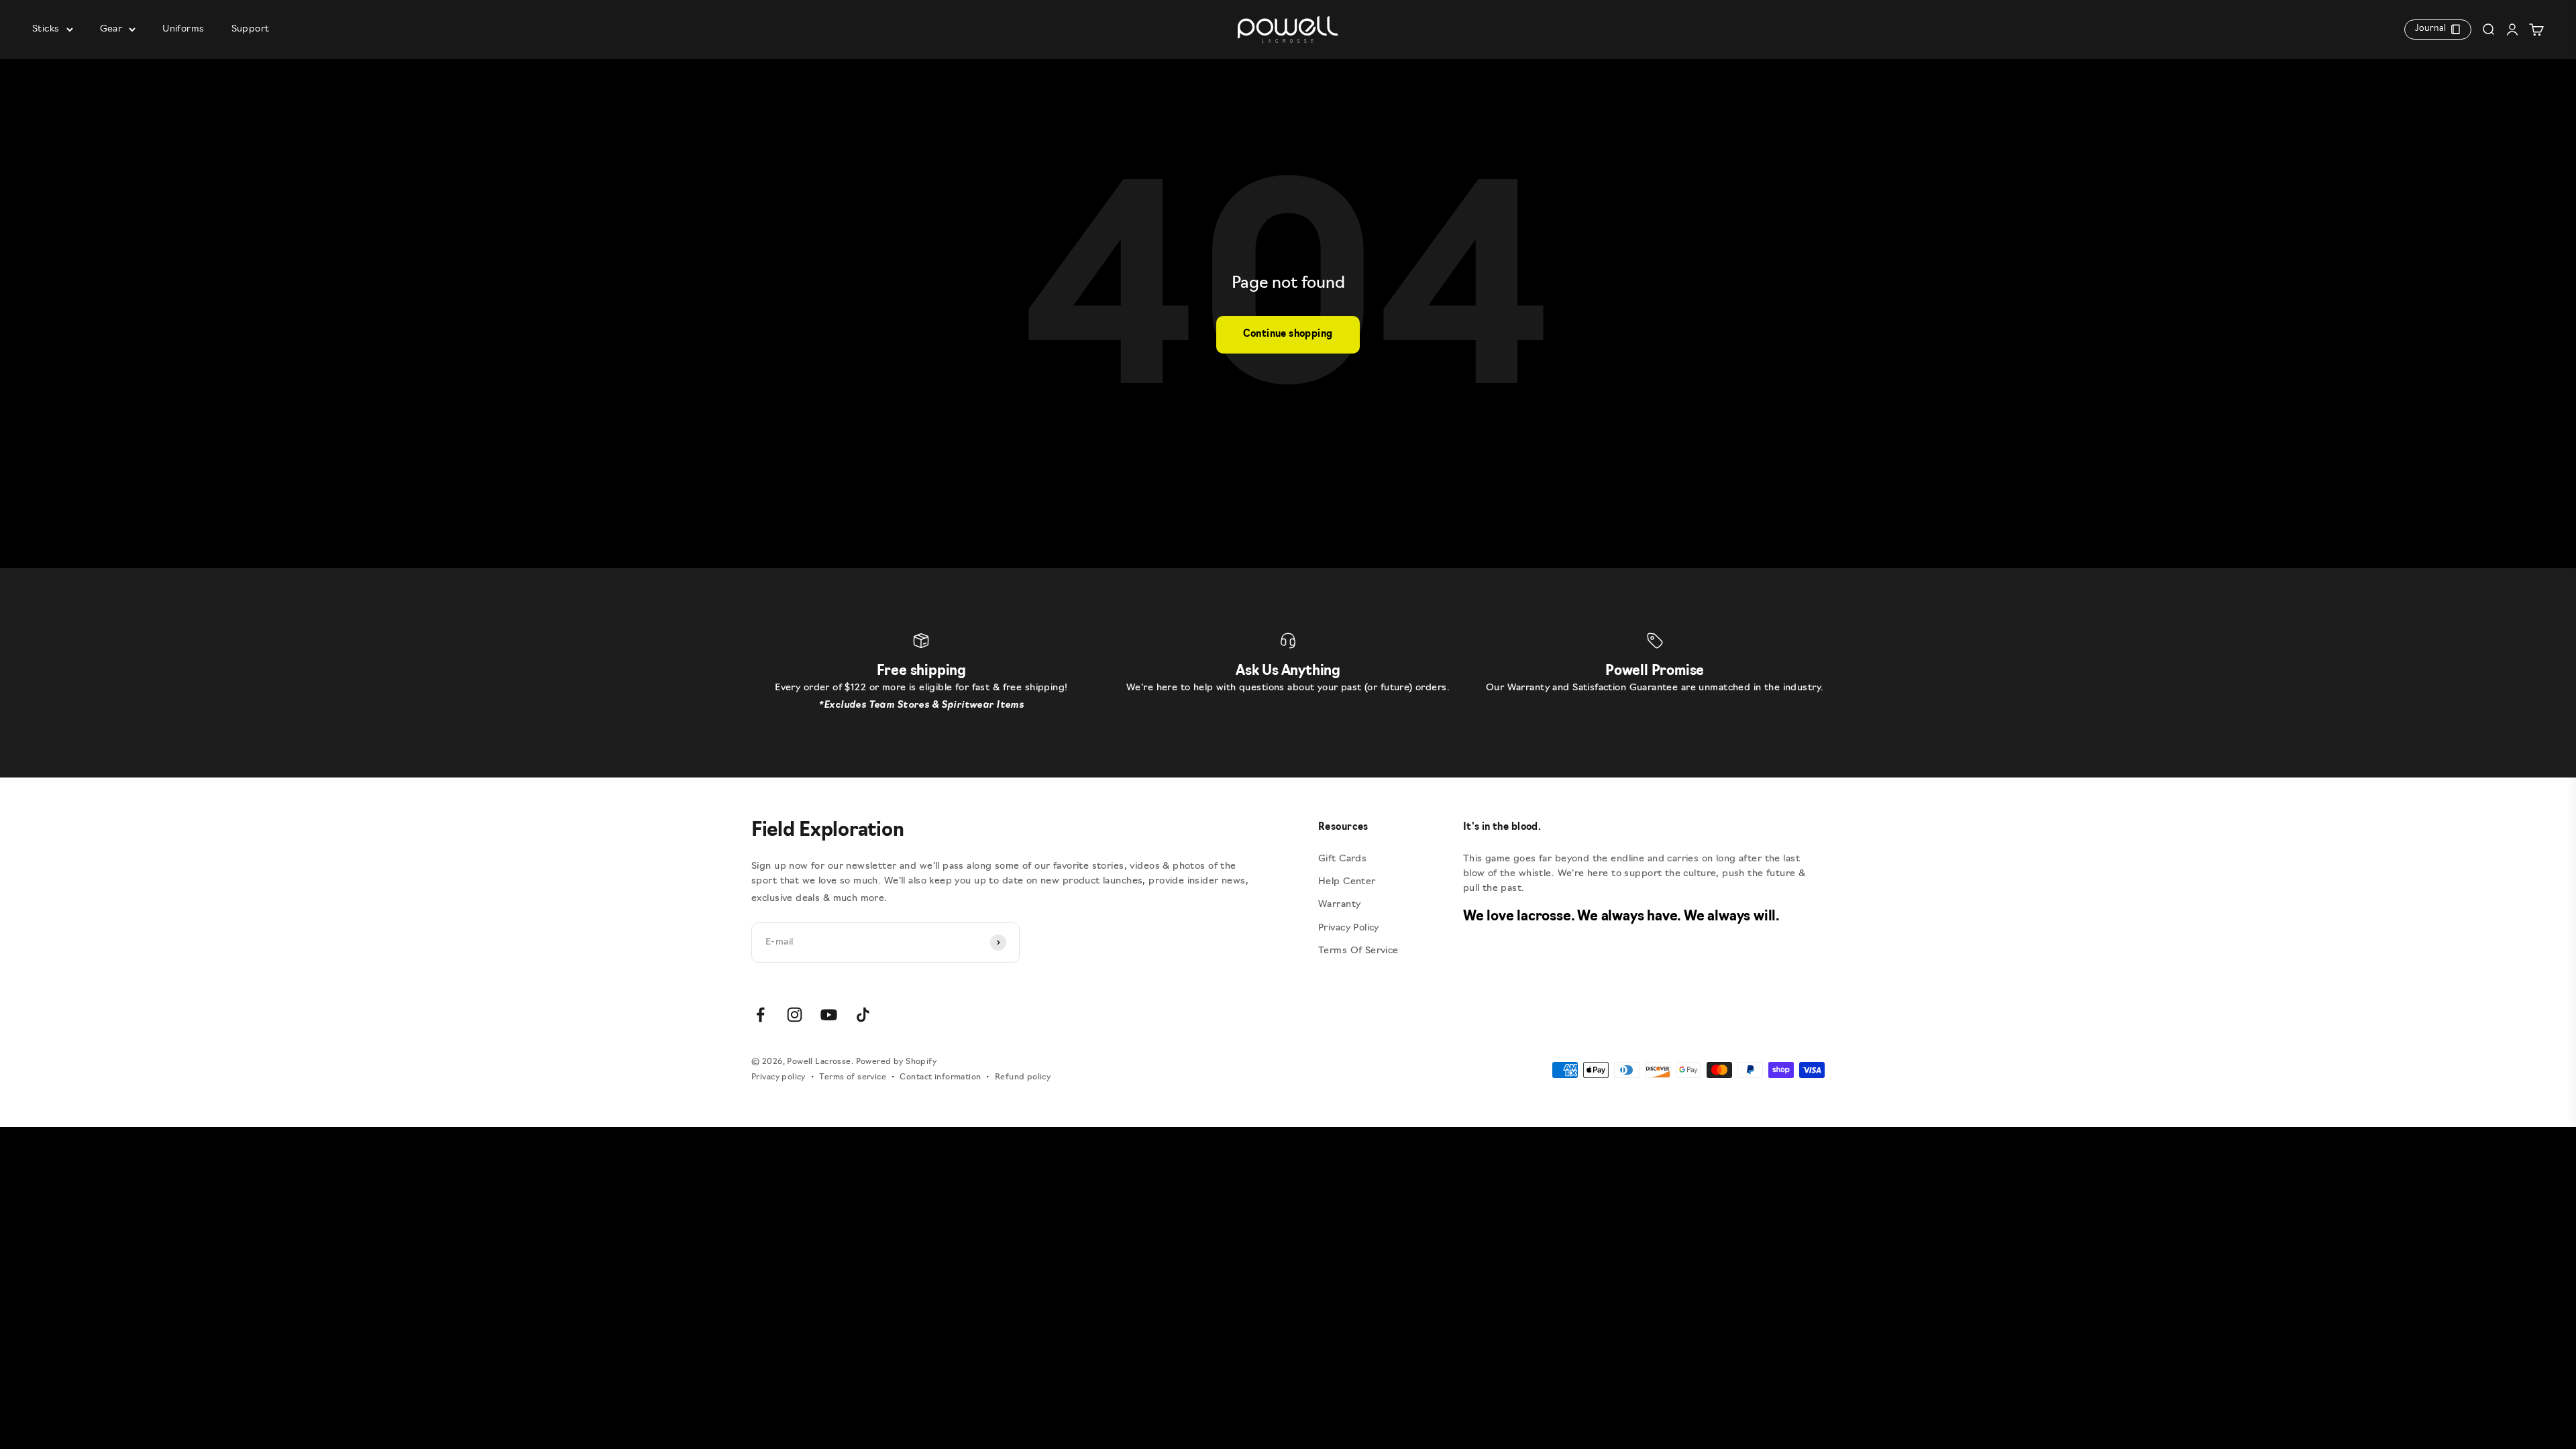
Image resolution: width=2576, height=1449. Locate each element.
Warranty (1339, 905)
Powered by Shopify (897, 1062)
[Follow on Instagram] (795, 1015)
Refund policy (1023, 1077)
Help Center (1347, 882)
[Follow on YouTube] (829, 1015)
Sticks (46, 29)
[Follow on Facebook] (760, 1015)
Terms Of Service (1358, 951)
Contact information (940, 1077)
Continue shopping (1288, 334)
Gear (111, 29)
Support (251, 29)
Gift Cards (1342, 859)
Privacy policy (779, 1077)
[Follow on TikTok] (863, 1015)
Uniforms (183, 29)
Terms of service (853, 1077)
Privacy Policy (1349, 928)
